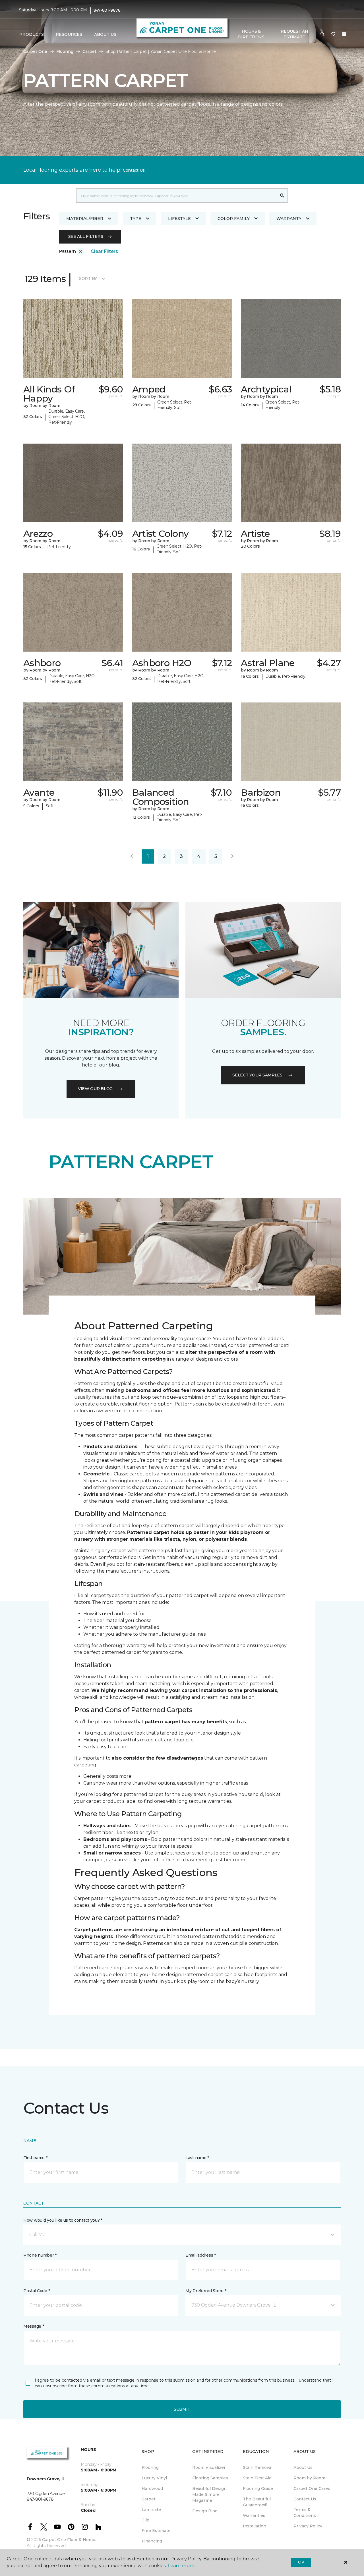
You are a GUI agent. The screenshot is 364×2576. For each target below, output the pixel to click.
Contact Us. (134, 170)
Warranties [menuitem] (254, 2515)
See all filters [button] (86, 236)
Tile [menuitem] (145, 2520)
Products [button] (32, 34)
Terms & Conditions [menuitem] (305, 2512)
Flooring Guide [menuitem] (258, 2488)
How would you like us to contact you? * (63, 2220)
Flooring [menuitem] (150, 2467)
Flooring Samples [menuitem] (210, 2478)
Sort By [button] (88, 278)
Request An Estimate (294, 34)
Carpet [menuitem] (149, 2499)
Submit (182, 2409)
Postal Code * (37, 2291)
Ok (301, 2562)
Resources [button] (69, 34)
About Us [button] (105, 34)
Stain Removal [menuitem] (258, 2467)
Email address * (201, 2255)
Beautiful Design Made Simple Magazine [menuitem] (209, 2494)
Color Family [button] (234, 219)
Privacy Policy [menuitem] (308, 2526)
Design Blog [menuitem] (205, 2511)
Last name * (197, 2158)
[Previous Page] (132, 856)
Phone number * (40, 2255)
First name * (35, 2158)
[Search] (282, 196)
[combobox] (176, 196)
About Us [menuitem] (303, 2467)
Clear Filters (104, 251)
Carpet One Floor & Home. (69, 2540)
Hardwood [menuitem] (152, 2488)
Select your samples (257, 1075)
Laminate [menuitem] (151, 2510)
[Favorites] (333, 34)
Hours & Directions (251, 34)
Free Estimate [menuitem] (156, 2531)
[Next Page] (232, 856)
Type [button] (136, 219)
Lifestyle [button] (179, 219)
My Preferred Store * (206, 2291)
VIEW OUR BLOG (95, 1089)
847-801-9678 (107, 10)
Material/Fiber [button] (85, 219)
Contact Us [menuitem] (305, 2499)
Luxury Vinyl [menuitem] (154, 2478)
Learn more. (181, 2566)
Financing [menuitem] (152, 2541)
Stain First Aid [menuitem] (257, 2478)
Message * (34, 2326)
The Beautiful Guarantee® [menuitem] (257, 2502)
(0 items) (344, 34)
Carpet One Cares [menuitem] (312, 2488)
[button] (322, 34)
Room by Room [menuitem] (309, 2478)
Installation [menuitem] (255, 2526)
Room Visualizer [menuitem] (209, 2467)
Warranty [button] (289, 219)
